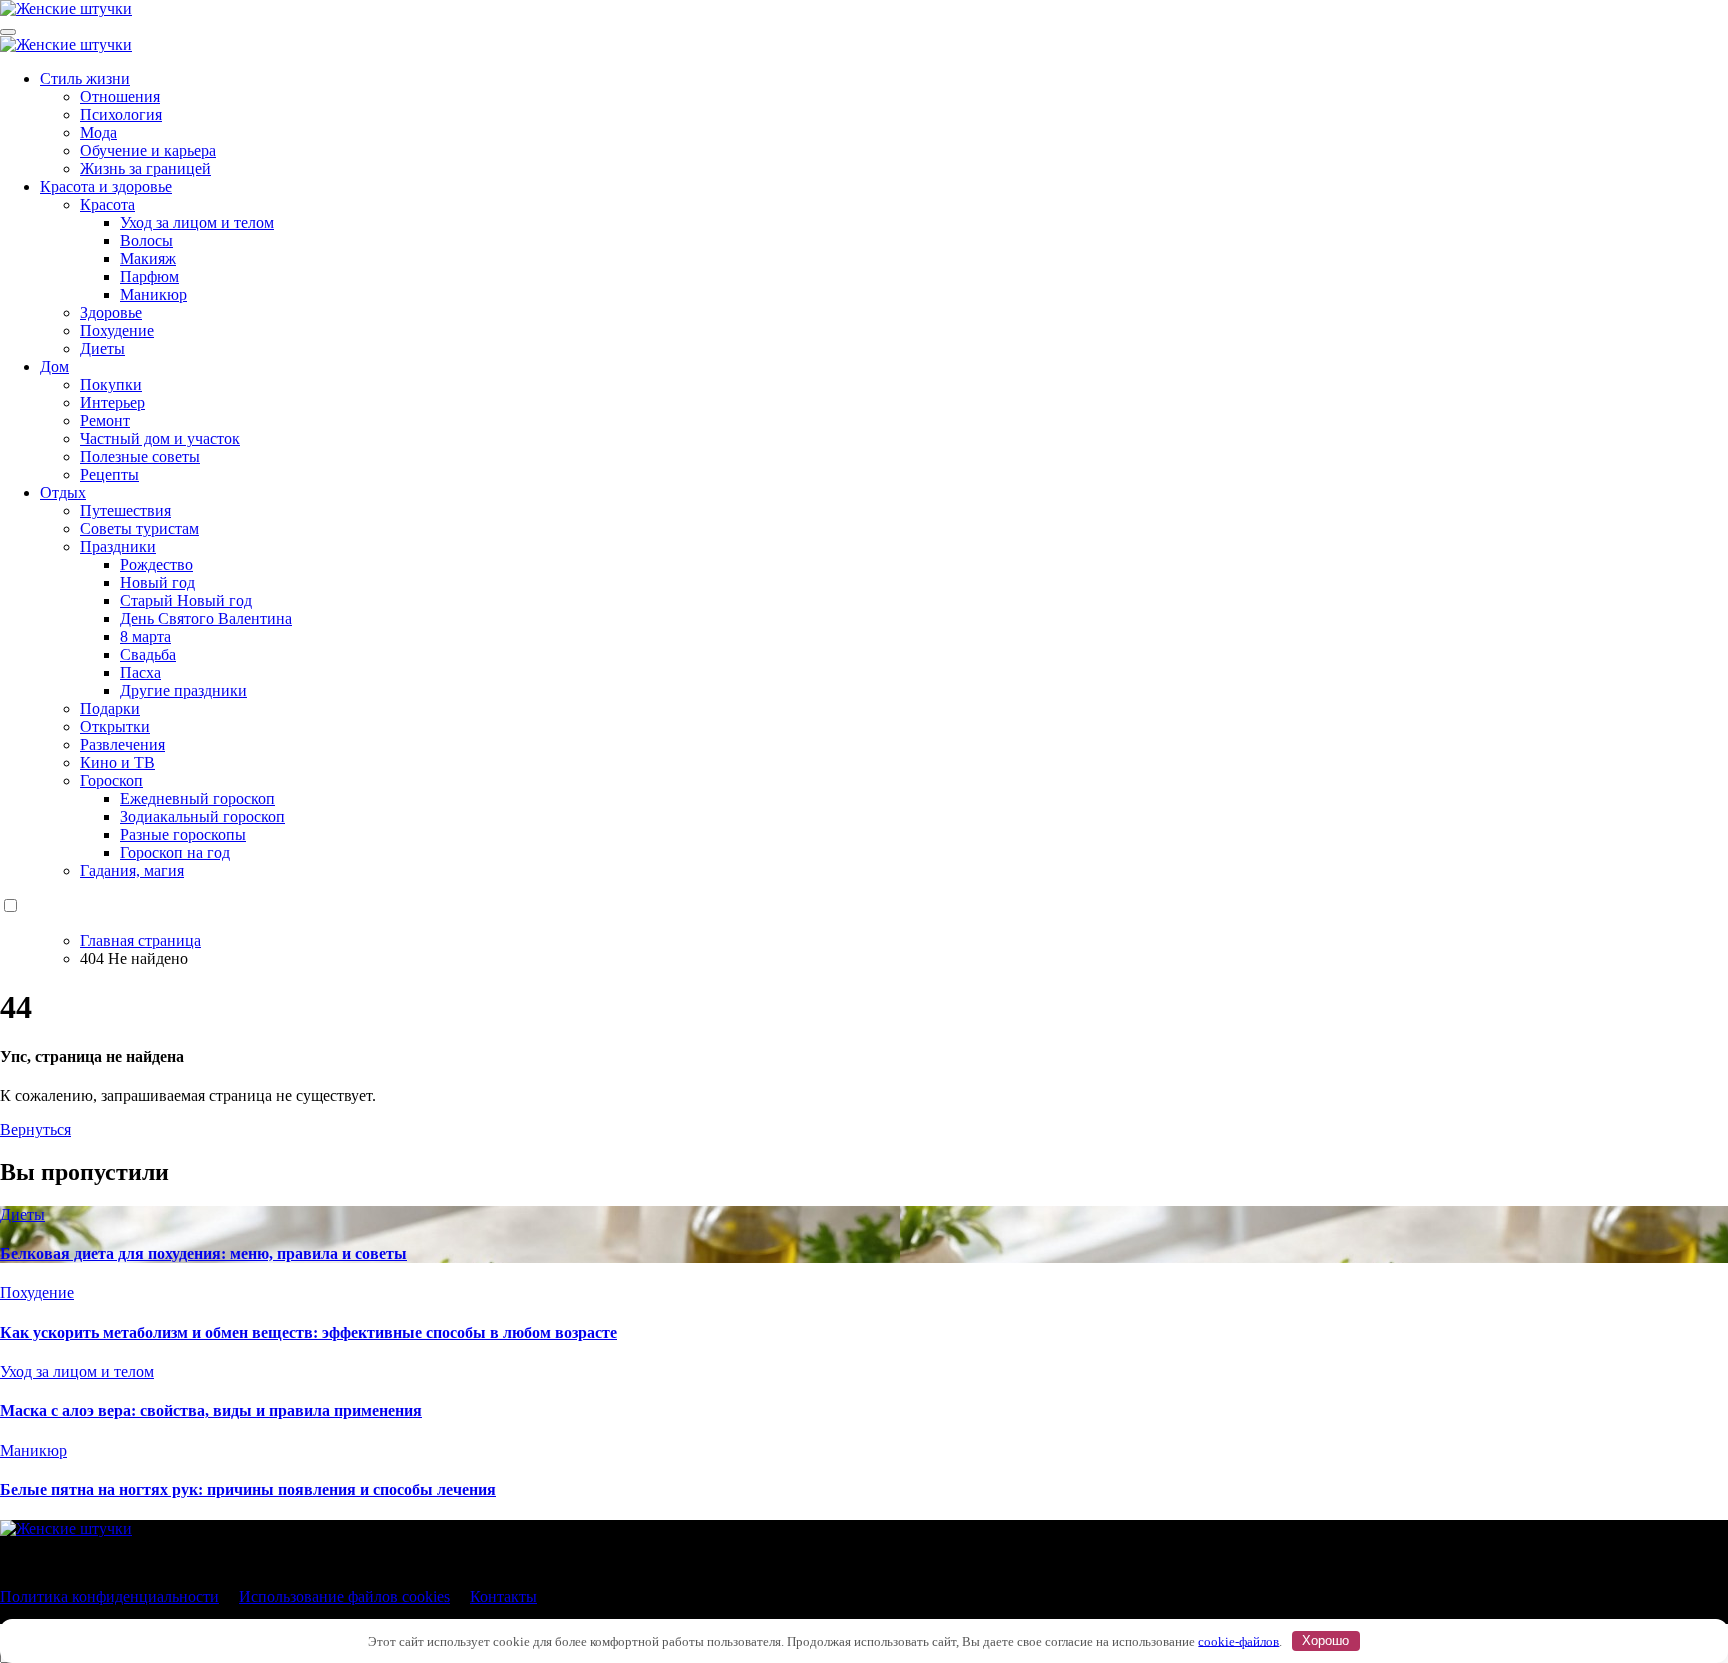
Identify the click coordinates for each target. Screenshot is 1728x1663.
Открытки (115, 726)
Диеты (102, 348)
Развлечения (122, 744)
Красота (107, 204)
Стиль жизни (85, 78)
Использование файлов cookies (344, 1596)
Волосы (146, 240)
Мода (98, 132)
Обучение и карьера (148, 150)
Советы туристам (139, 528)
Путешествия (125, 510)
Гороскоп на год (175, 852)
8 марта (145, 636)
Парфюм (149, 276)
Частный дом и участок (160, 438)
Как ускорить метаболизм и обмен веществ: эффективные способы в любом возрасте (308, 1332)
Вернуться (35, 1129)
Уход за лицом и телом (197, 222)
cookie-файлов (1238, 1640)
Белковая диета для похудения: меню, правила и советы (203, 1253)
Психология (121, 114)
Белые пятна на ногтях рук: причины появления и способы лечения (248, 1489)
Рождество (156, 564)
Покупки (111, 384)
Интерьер (112, 402)
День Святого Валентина (206, 618)
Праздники (118, 546)
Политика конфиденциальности (109, 1596)
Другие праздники (183, 690)
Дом (54, 366)
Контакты (503, 1596)
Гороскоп (111, 780)
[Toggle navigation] (8, 32)
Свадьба (148, 654)
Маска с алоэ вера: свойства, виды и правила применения (211, 1410)
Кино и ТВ (117, 762)
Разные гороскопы (183, 834)
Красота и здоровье (106, 186)
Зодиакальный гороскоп (202, 816)
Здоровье (111, 312)
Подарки (110, 708)
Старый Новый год (186, 600)
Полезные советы (140, 456)
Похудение (117, 330)
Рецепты (109, 474)
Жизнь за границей (145, 168)
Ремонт (105, 420)
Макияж (148, 258)
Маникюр (153, 294)
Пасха (140, 672)
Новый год (157, 582)
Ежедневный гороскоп (197, 798)
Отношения (120, 96)
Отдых (63, 492)
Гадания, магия (132, 870)
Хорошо (1325, 1640)
